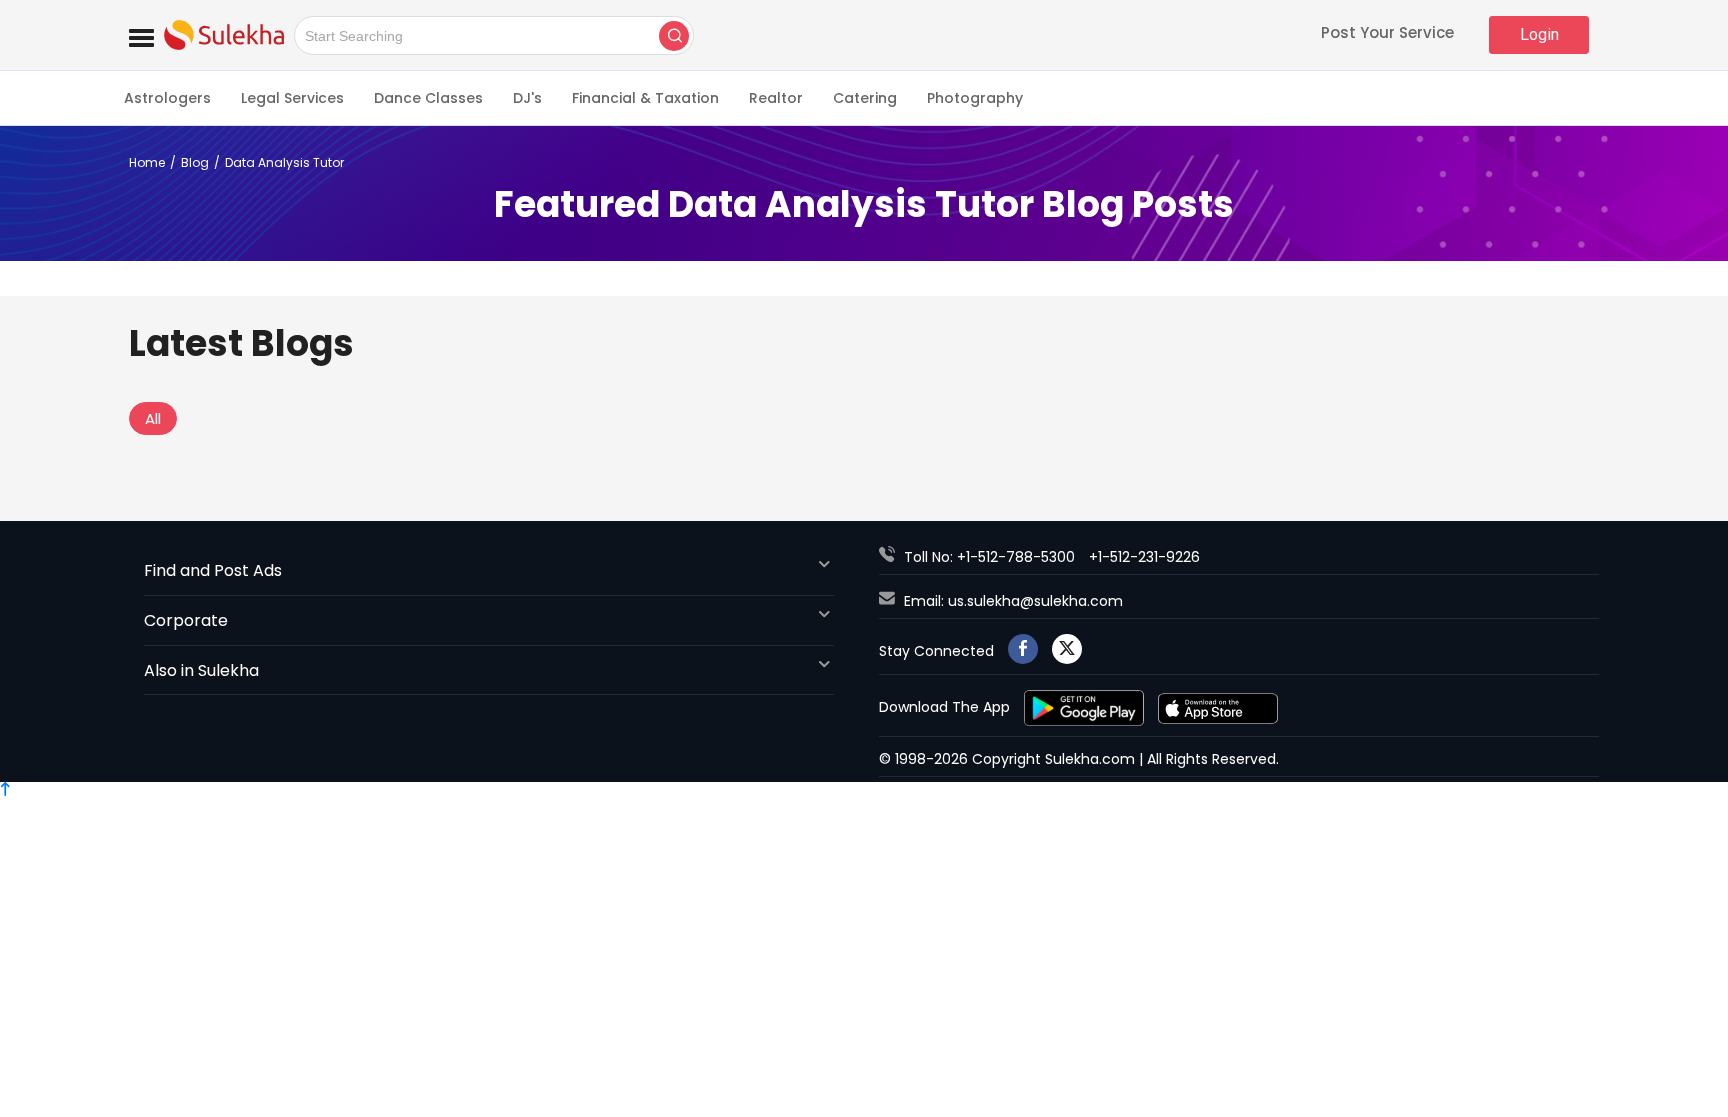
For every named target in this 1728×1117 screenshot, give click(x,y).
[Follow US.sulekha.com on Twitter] (1067, 649)
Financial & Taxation (645, 98)
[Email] (891, 601)
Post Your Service (1387, 34)
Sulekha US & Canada (224, 35)
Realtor (776, 98)
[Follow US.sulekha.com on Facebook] (1023, 649)
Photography (975, 98)
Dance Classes (428, 98)
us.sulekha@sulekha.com (1035, 601)
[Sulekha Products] (141, 35)
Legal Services (292, 98)
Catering (865, 98)
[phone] (891, 557)
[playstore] (1086, 707)
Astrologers (167, 98)
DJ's (527, 98)
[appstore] (1218, 707)
